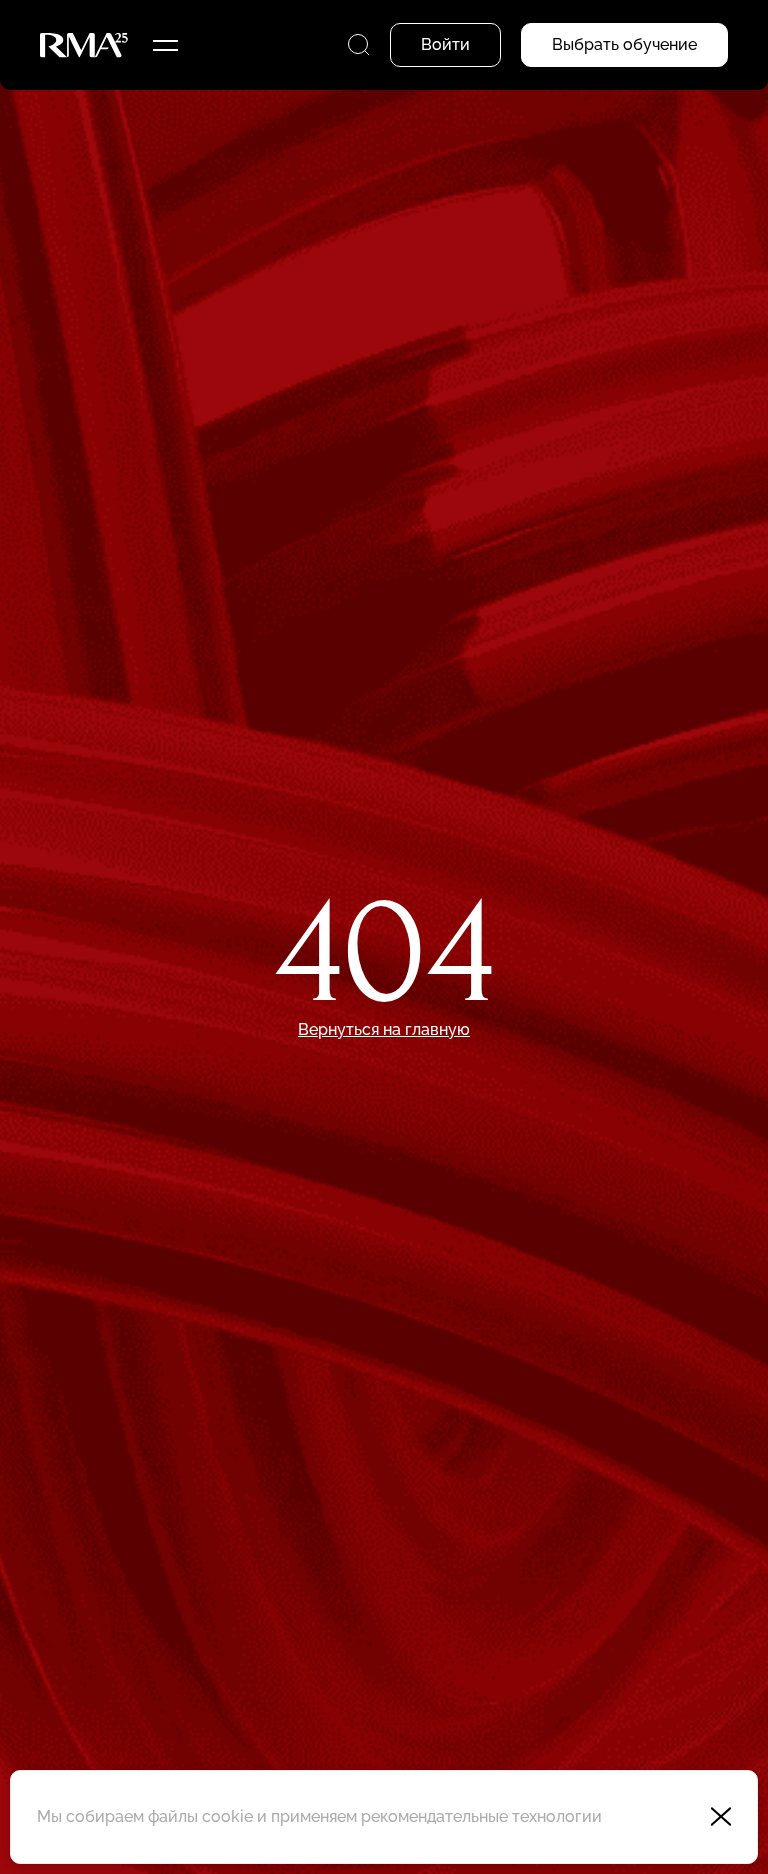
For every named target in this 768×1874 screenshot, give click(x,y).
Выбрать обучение (624, 44)
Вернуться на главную (384, 1029)
